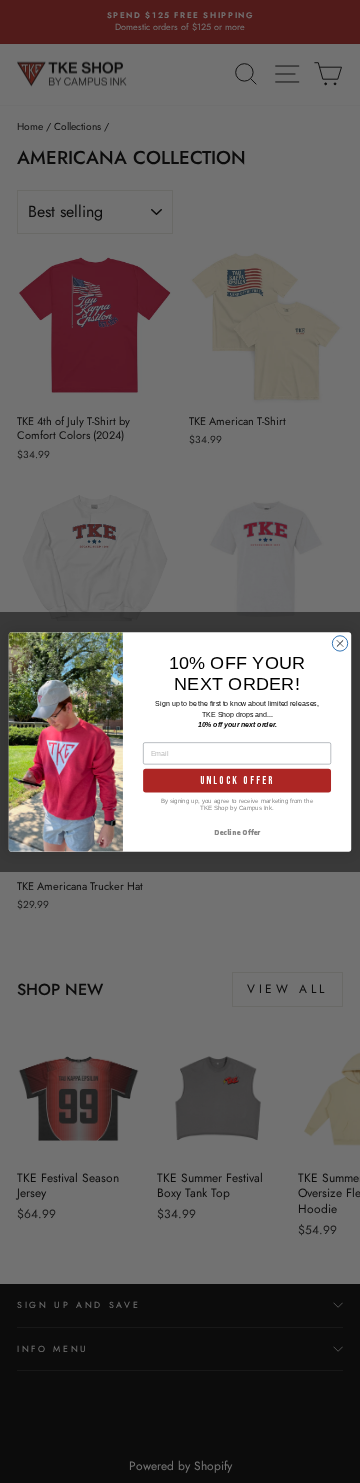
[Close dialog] (339, 642)
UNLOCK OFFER (237, 779)
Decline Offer (237, 831)
